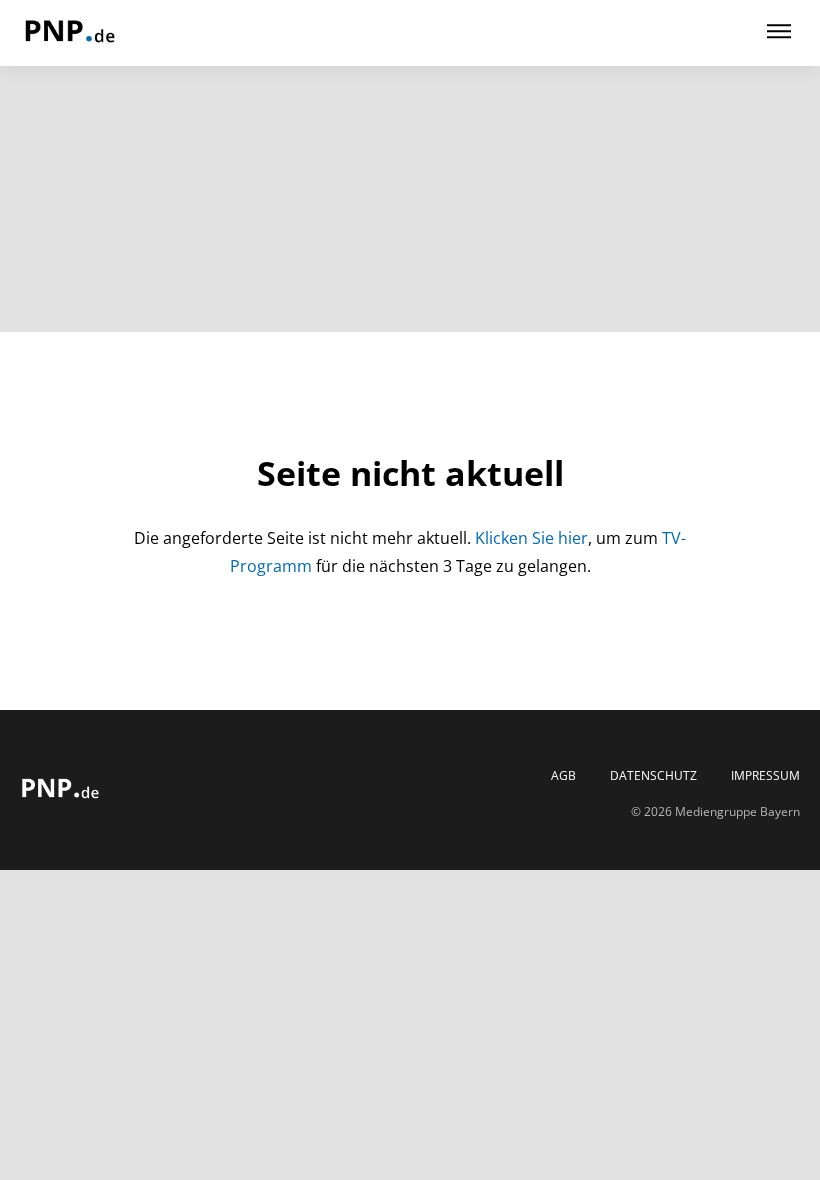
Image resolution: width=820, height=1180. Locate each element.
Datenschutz (653, 776)
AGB (563, 776)
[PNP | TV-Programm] (69, 33)
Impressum (765, 776)
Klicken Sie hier (531, 538)
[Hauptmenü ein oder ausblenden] (779, 32)
